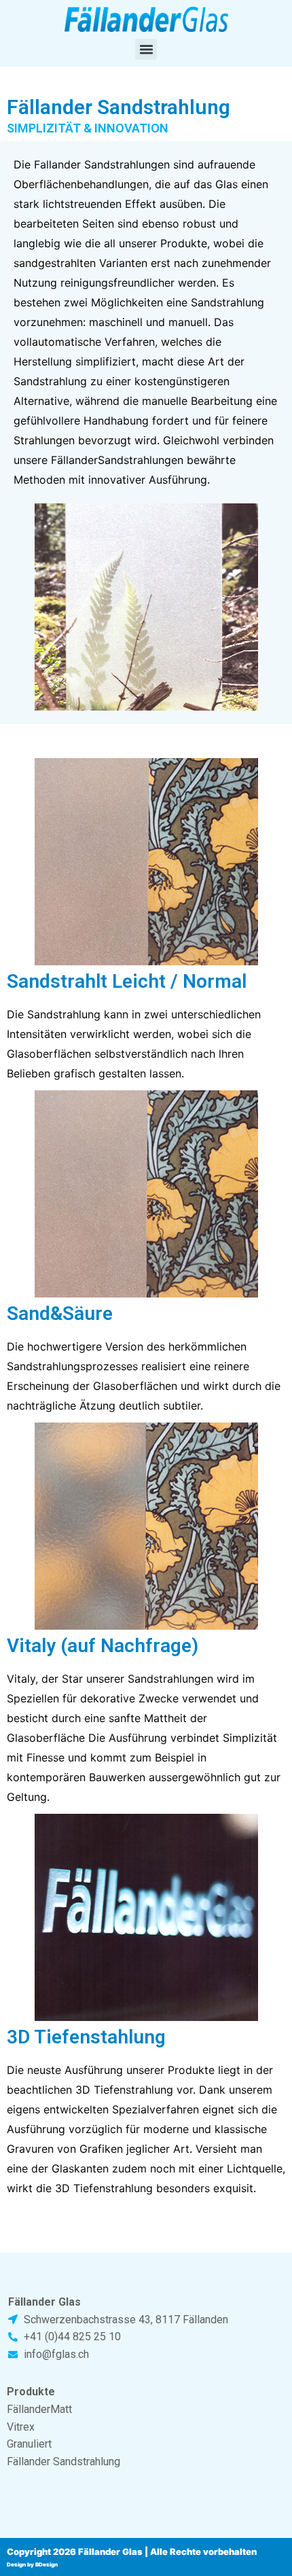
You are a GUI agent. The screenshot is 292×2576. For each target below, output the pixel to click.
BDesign (47, 2564)
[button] (146, 50)
